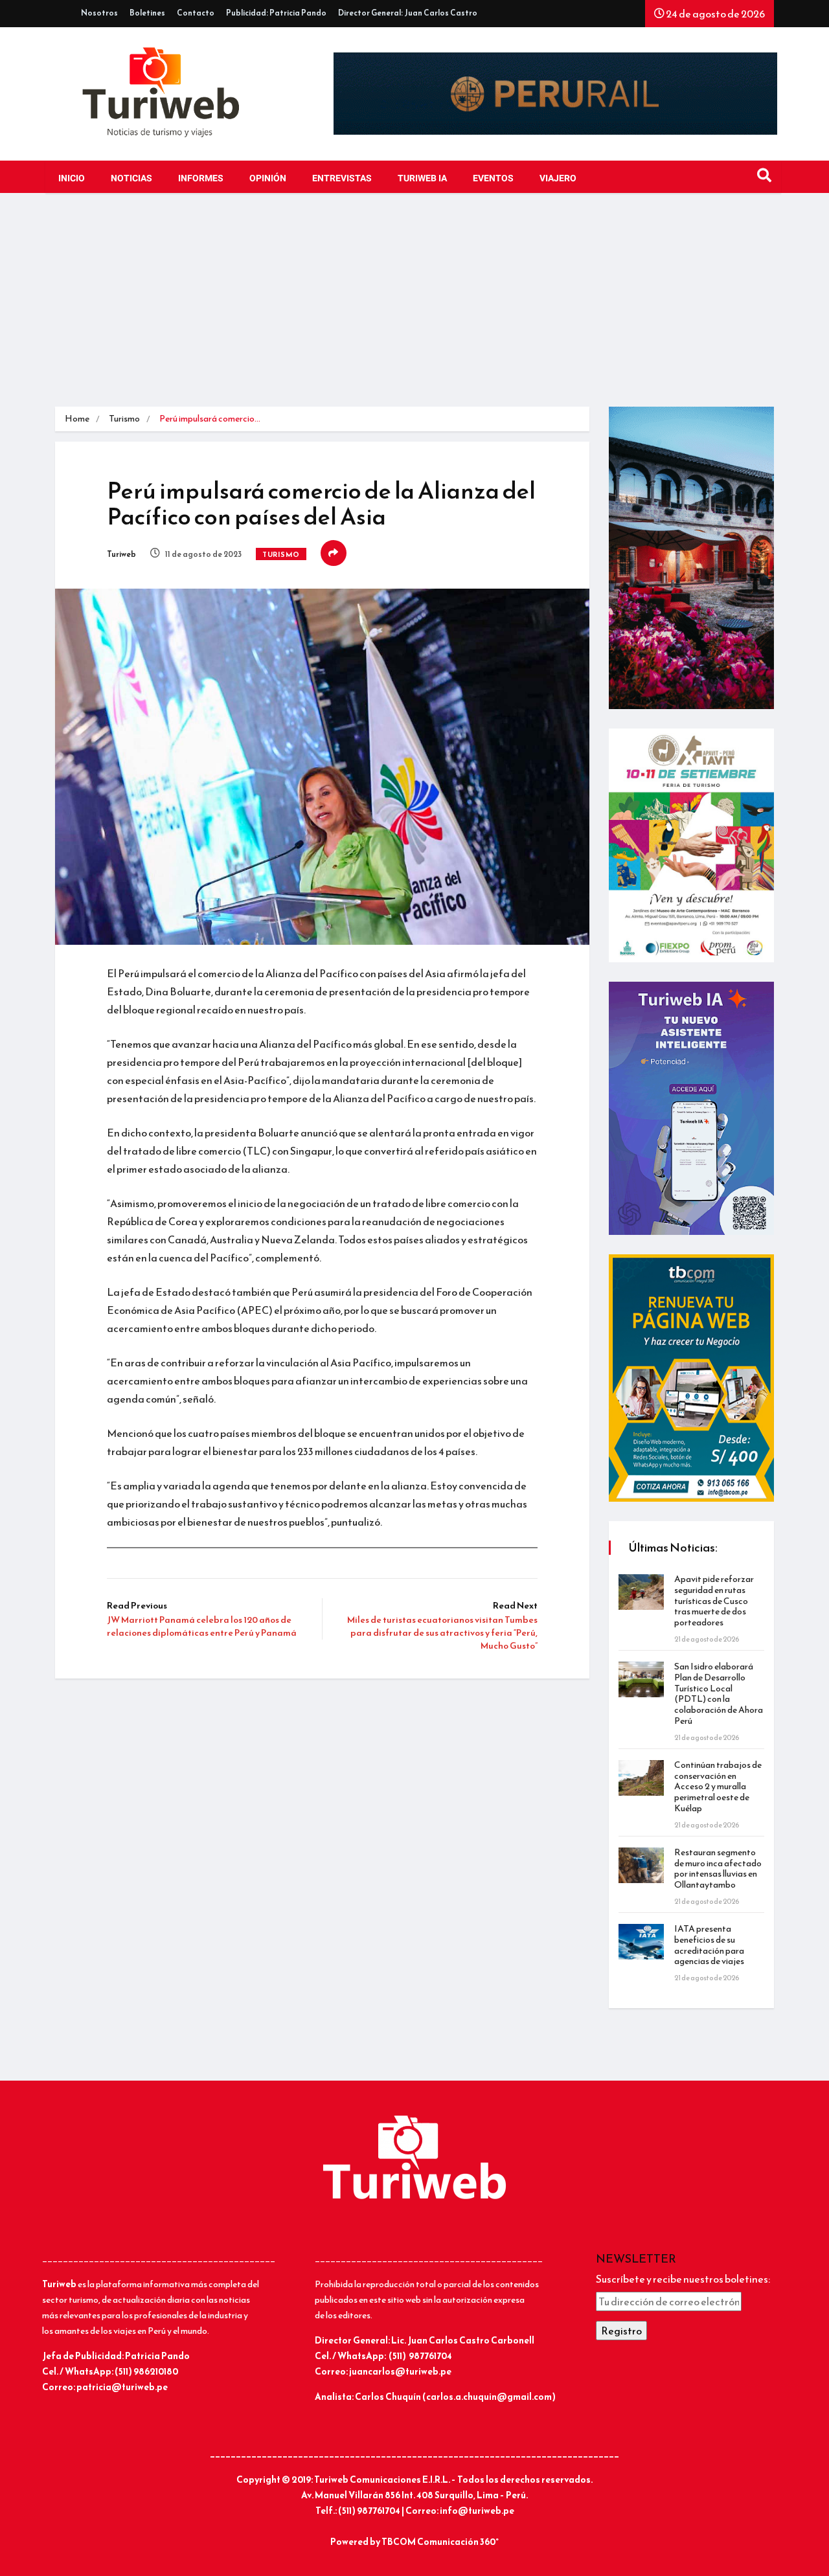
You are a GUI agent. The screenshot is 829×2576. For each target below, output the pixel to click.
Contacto (196, 13)
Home (77, 419)
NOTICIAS (131, 178)
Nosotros (99, 13)
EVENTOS (493, 178)
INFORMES (201, 178)
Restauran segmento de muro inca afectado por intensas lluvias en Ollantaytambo (718, 1869)
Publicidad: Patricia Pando (276, 13)
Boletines (147, 13)
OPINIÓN (268, 178)
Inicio (72, 178)
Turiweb (121, 554)
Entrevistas (342, 178)
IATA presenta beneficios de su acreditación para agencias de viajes (709, 1945)
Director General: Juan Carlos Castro (408, 13)
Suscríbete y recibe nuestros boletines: (683, 2279)
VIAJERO (558, 178)
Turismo (124, 419)
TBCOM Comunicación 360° (440, 2542)
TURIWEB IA (422, 178)
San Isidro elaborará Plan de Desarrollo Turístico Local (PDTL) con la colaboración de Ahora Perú (719, 1694)
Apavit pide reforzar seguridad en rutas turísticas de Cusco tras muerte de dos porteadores (714, 1601)
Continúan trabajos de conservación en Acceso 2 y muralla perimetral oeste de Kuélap (718, 1787)
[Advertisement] (414, 310)
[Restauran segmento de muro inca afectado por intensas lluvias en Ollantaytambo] (641, 1865)
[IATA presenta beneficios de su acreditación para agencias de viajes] (641, 1942)
